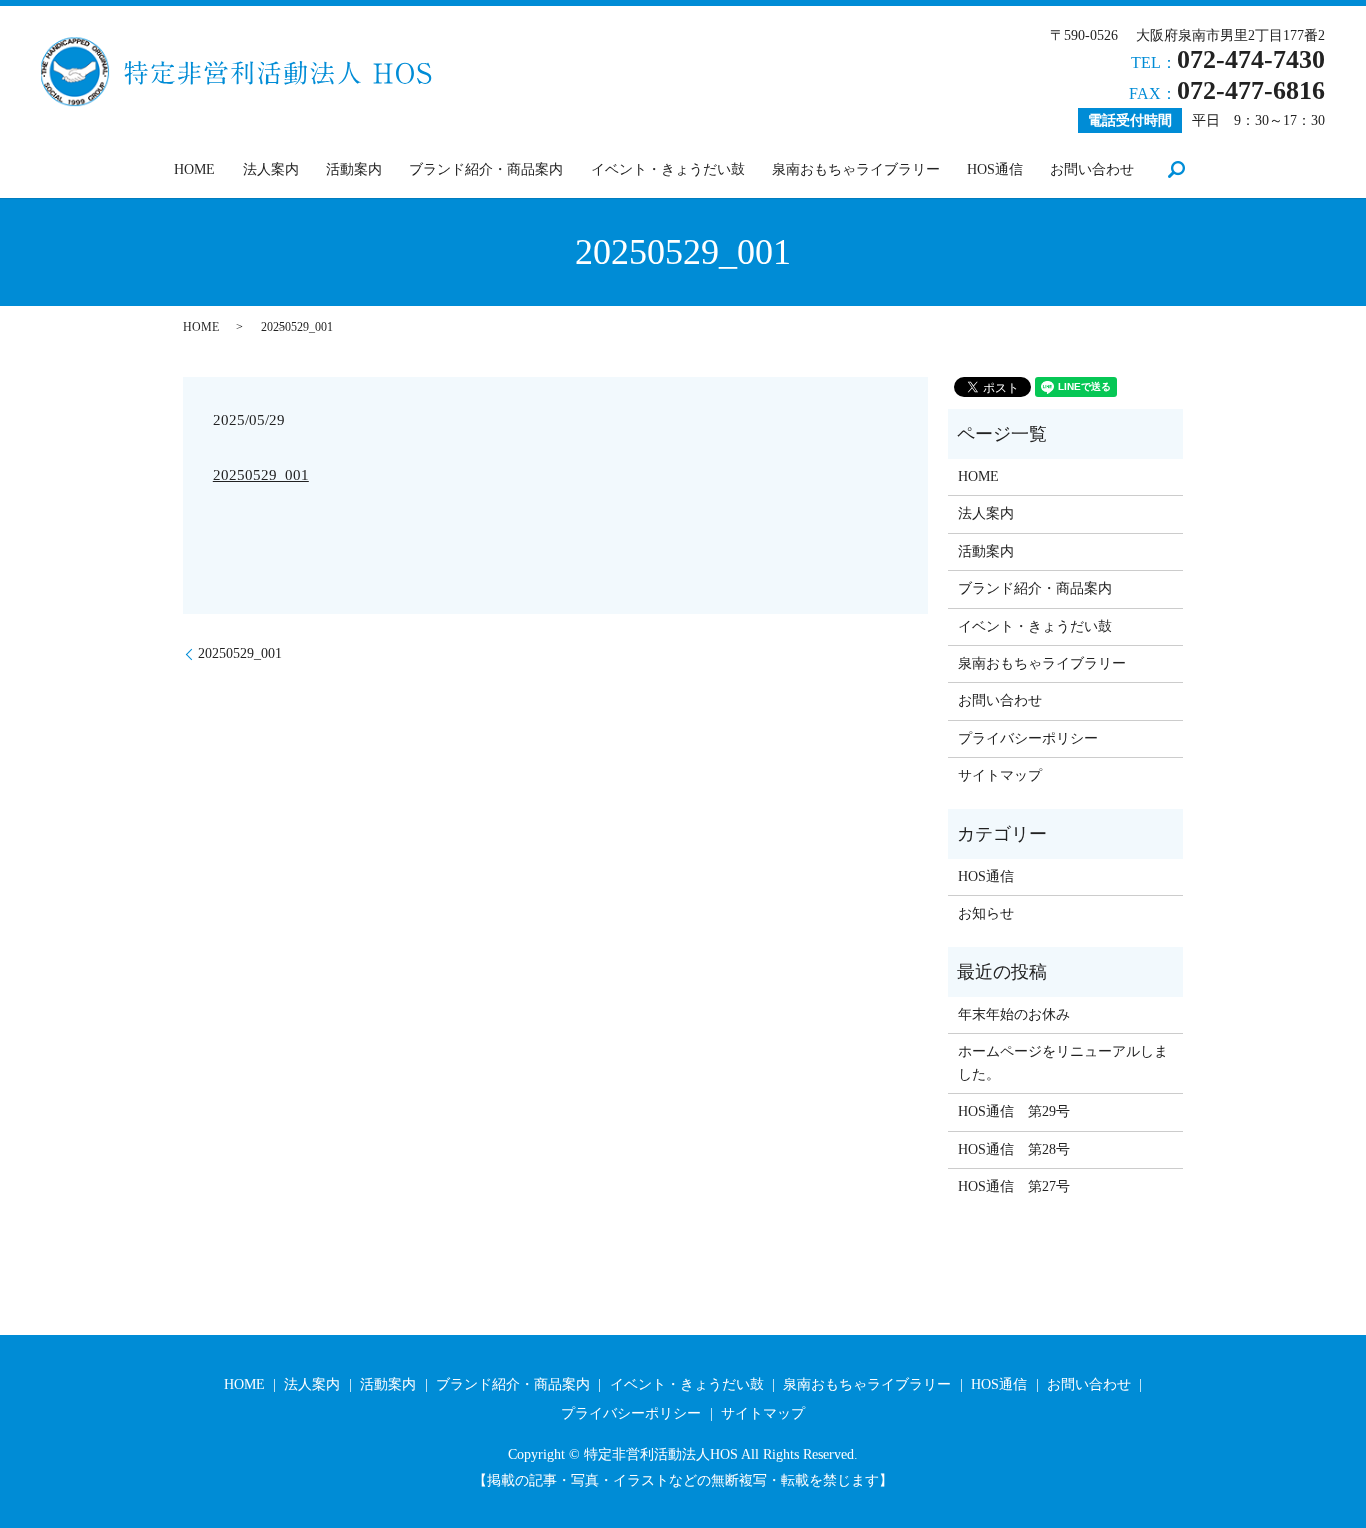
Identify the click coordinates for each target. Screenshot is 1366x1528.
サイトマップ (1000, 775)
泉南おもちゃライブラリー (856, 169)
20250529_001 (261, 475)
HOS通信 (995, 169)
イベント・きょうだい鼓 (668, 169)
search (1177, 169)
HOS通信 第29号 (1014, 1111)
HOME (194, 169)
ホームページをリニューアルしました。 (1063, 1062)
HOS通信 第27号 (1014, 1186)
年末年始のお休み (1014, 1014)
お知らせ (986, 913)
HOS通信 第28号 (1014, 1149)
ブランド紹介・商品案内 (486, 169)
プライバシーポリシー (1028, 738)
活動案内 (354, 169)
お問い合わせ (1092, 169)
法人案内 (271, 169)
